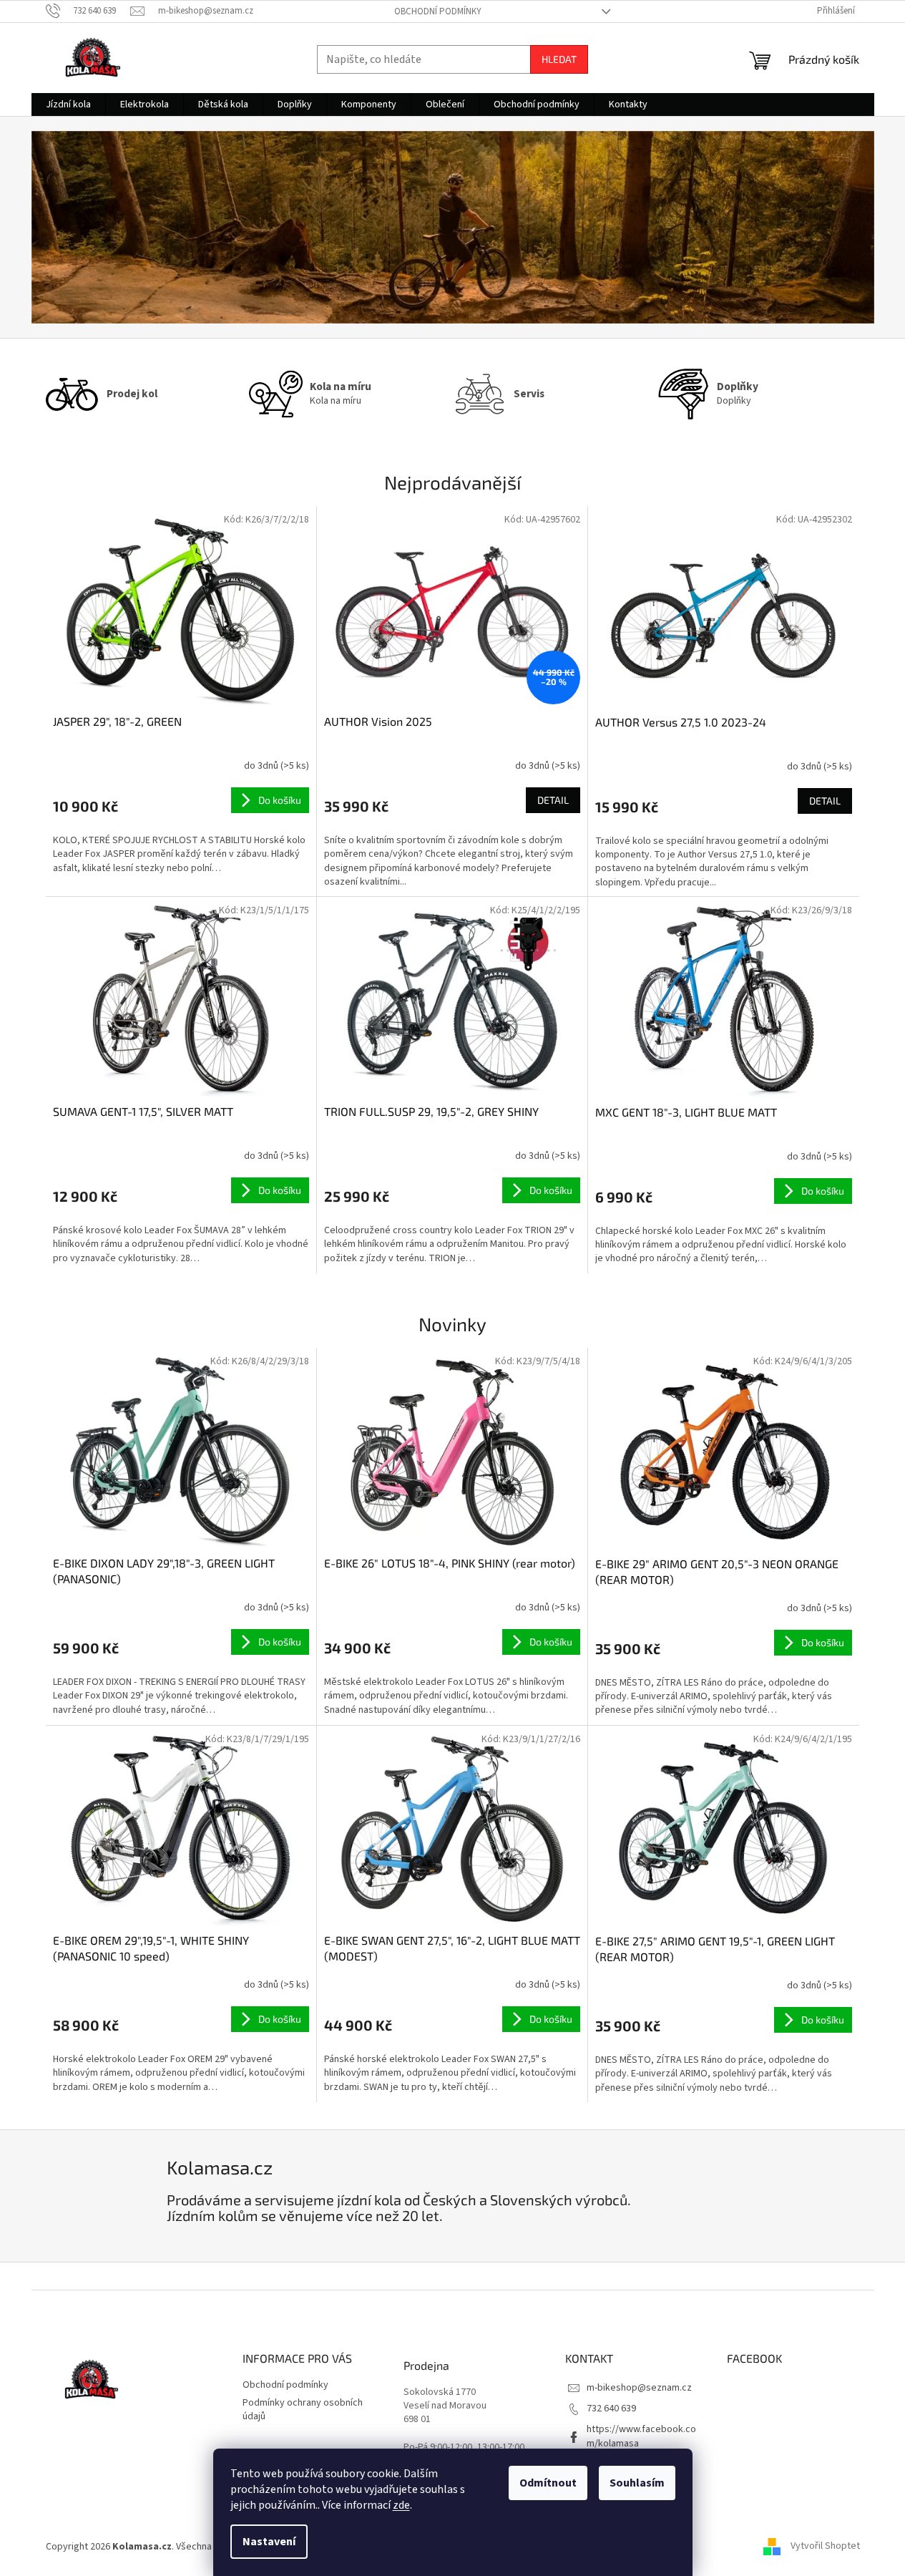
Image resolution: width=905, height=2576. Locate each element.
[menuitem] (68, 105)
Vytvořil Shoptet (825, 2547)
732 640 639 (611, 2409)
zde (401, 2505)
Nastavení (269, 2542)
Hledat (559, 59)
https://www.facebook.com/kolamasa (641, 2436)
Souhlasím (637, 2483)
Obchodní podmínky (438, 11)
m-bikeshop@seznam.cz (639, 2388)
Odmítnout (548, 2483)
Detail (553, 800)
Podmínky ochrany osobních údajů (303, 2410)
